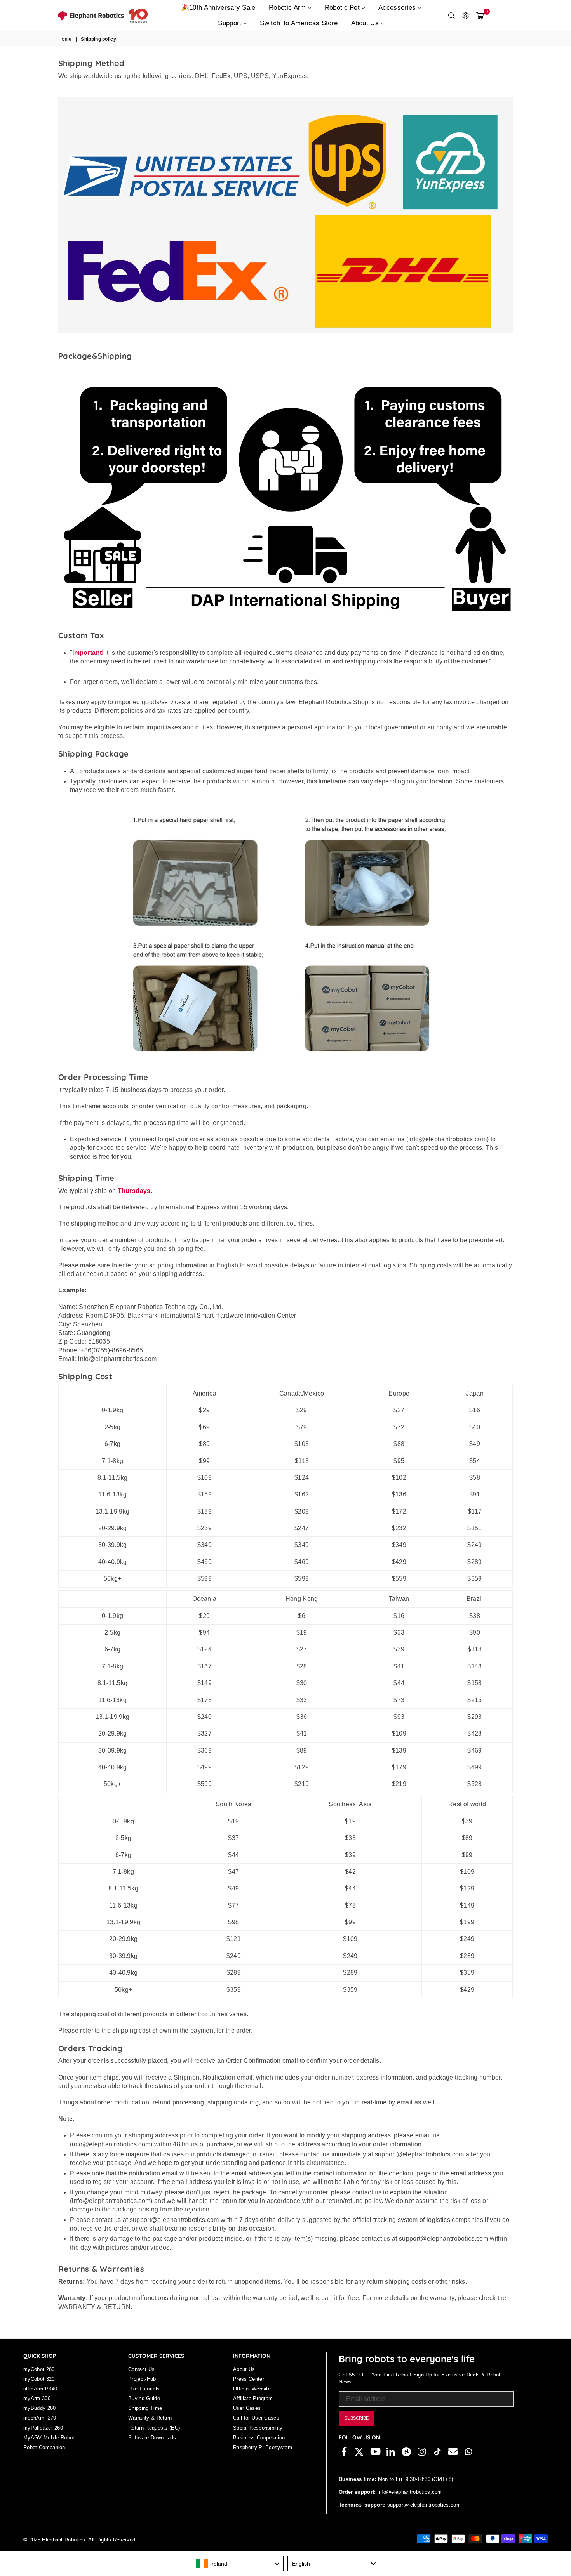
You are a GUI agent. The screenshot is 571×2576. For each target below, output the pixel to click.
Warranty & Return (150, 2418)
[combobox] (237, 2564)
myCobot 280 (39, 2369)
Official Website (252, 2389)
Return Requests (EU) (154, 2428)
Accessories (398, 8)
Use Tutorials (144, 2389)
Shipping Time (145, 2408)
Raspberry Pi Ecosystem (263, 2447)
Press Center (249, 2379)
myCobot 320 (39, 2379)
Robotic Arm (288, 8)
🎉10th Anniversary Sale (218, 8)
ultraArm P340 (40, 2389)
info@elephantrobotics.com (409, 2492)
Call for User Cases (256, 2418)
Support (231, 23)
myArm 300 (37, 2398)
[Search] (452, 16)
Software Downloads (152, 2438)
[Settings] (466, 16)
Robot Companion (44, 2447)
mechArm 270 (40, 2418)
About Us (366, 23)
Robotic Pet (343, 8)
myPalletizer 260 (43, 2428)
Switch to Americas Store (299, 23)
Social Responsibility (258, 2428)
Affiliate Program (253, 2398)
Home (65, 39)
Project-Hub (142, 2379)
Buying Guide (144, 2398)
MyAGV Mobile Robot (49, 2438)
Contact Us (141, 2369)
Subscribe (357, 2418)
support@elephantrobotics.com (423, 2505)
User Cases (247, 2408)
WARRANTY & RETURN (94, 2307)
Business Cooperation (259, 2438)
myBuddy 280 (40, 2408)
